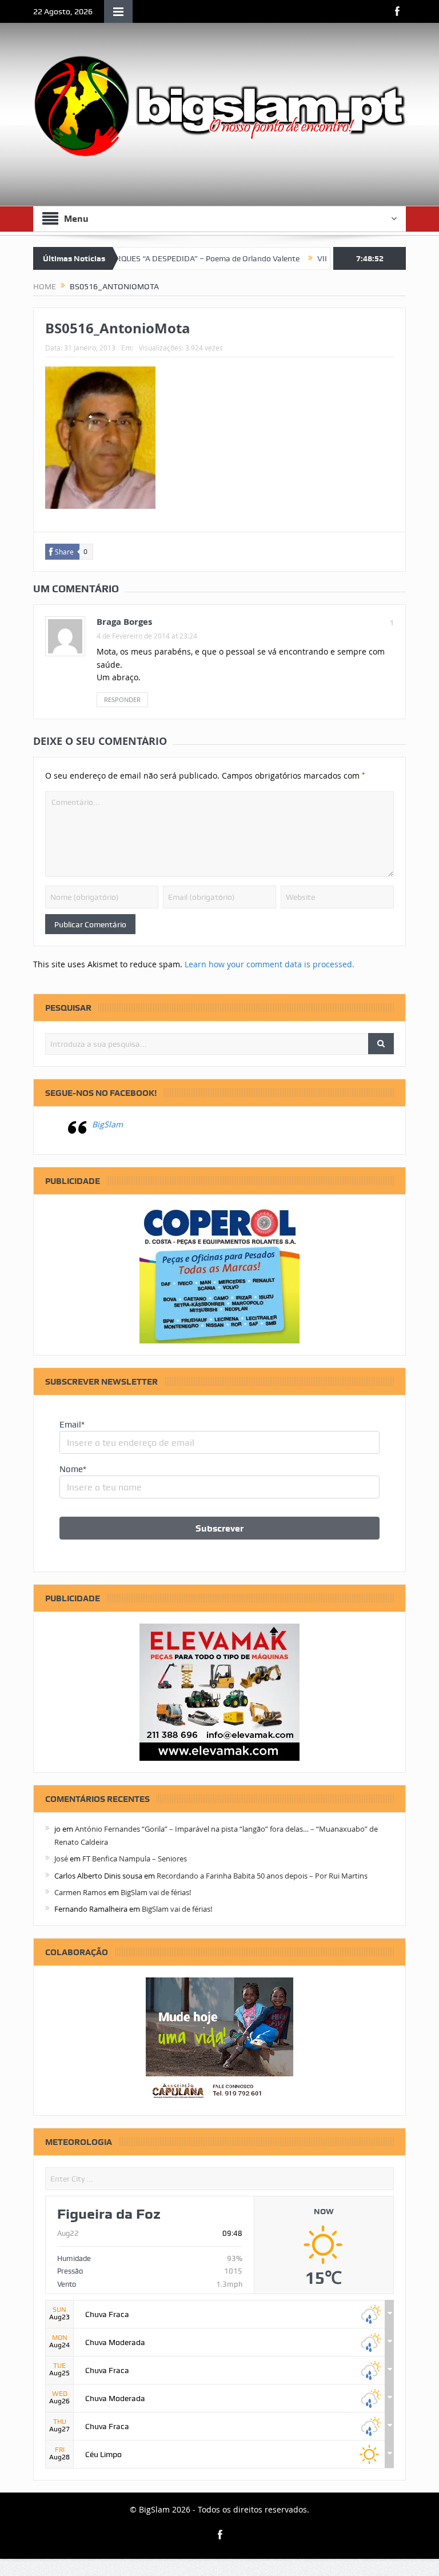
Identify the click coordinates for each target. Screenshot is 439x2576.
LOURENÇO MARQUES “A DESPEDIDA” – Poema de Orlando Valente (146, 258)
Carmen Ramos (80, 1892)
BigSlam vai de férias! (156, 1892)
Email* (72, 1425)
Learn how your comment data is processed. (270, 964)
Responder (122, 699)
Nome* (73, 1469)
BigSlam (107, 1124)
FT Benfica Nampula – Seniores (135, 1859)
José (61, 1859)
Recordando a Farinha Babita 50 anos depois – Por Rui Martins (262, 1876)
